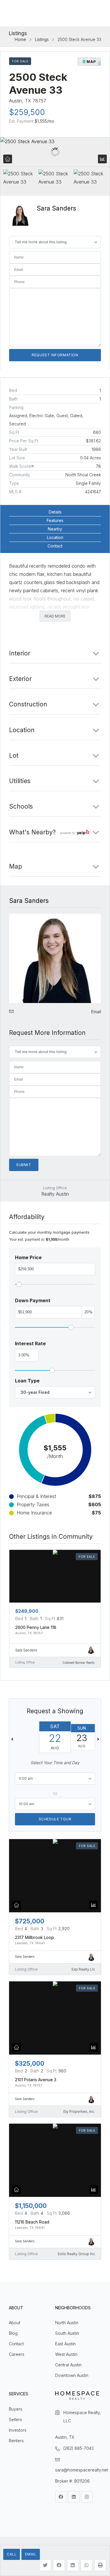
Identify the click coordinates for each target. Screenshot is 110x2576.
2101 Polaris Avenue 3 (36, 2080)
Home (20, 40)
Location (55, 537)
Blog (13, 2333)
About (15, 2323)
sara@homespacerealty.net (82, 2470)
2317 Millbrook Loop (34, 1937)
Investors (18, 2430)
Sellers (15, 2420)
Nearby (55, 529)
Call (12, 2554)
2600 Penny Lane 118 (36, 1627)
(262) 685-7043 (78, 2448)
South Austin (67, 2333)
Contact (55, 546)
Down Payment (33, 1300)
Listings (42, 40)
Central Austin (68, 2365)
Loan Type (27, 1381)
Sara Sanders (56, 208)
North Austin (67, 2323)
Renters (16, 2441)
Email (31, 2554)
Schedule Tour (55, 1819)
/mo (44, 121)
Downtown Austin (72, 2375)
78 (98, 466)
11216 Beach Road (32, 2222)
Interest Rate (30, 1343)
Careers (17, 2354)
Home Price (28, 1257)
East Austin (65, 2344)
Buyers (16, 2409)
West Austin (66, 2354)
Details (55, 512)
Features (55, 520)
